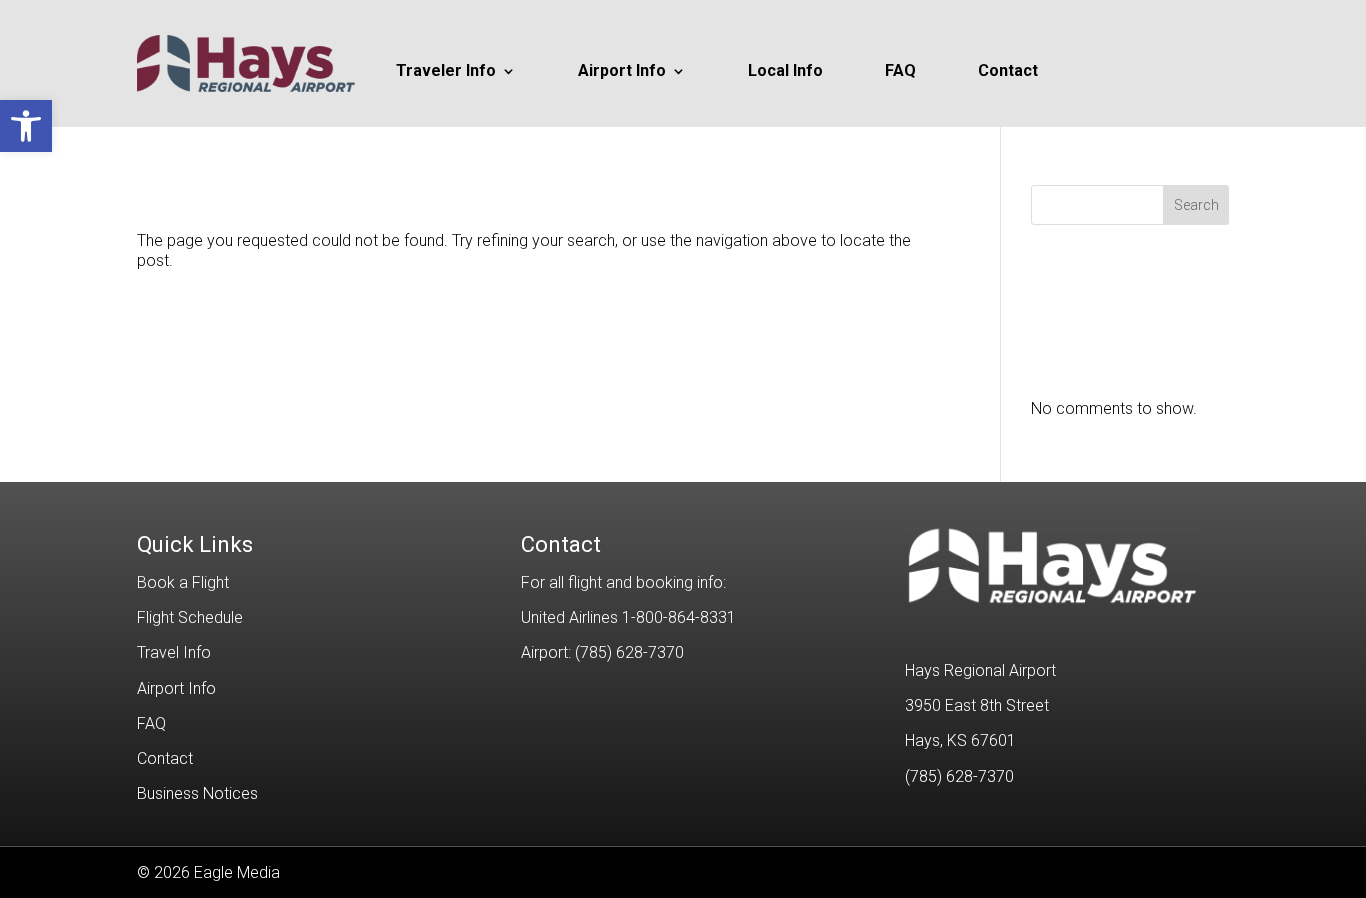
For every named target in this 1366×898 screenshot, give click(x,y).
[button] (26, 126)
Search (1196, 205)
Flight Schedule (190, 617)
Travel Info (174, 652)
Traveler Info (446, 72)
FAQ (900, 72)
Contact (1008, 72)
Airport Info (622, 72)
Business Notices (197, 793)
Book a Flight (183, 582)
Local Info (785, 72)
